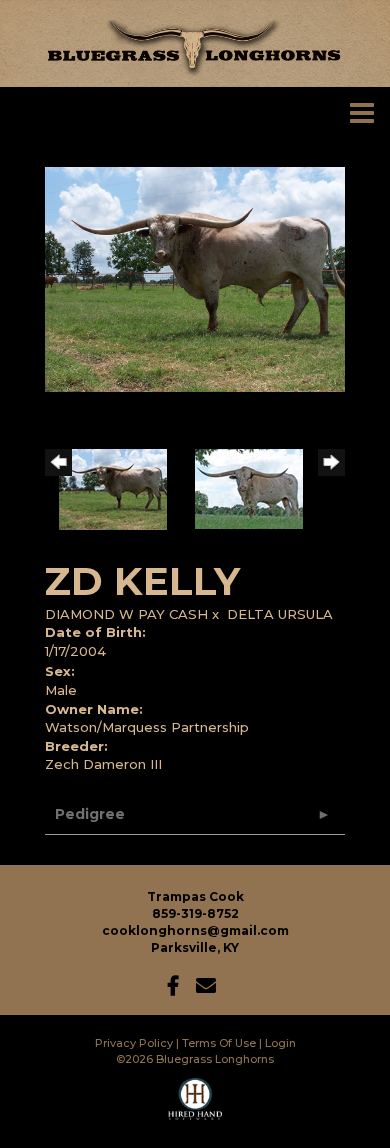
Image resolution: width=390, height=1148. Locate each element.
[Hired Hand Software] (195, 1108)
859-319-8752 (195, 913)
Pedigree (90, 814)
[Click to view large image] (195, 278)
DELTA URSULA (280, 614)
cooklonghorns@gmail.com (195, 930)
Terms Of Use (219, 1043)
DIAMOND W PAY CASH (126, 614)
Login (280, 1043)
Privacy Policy (134, 1043)
